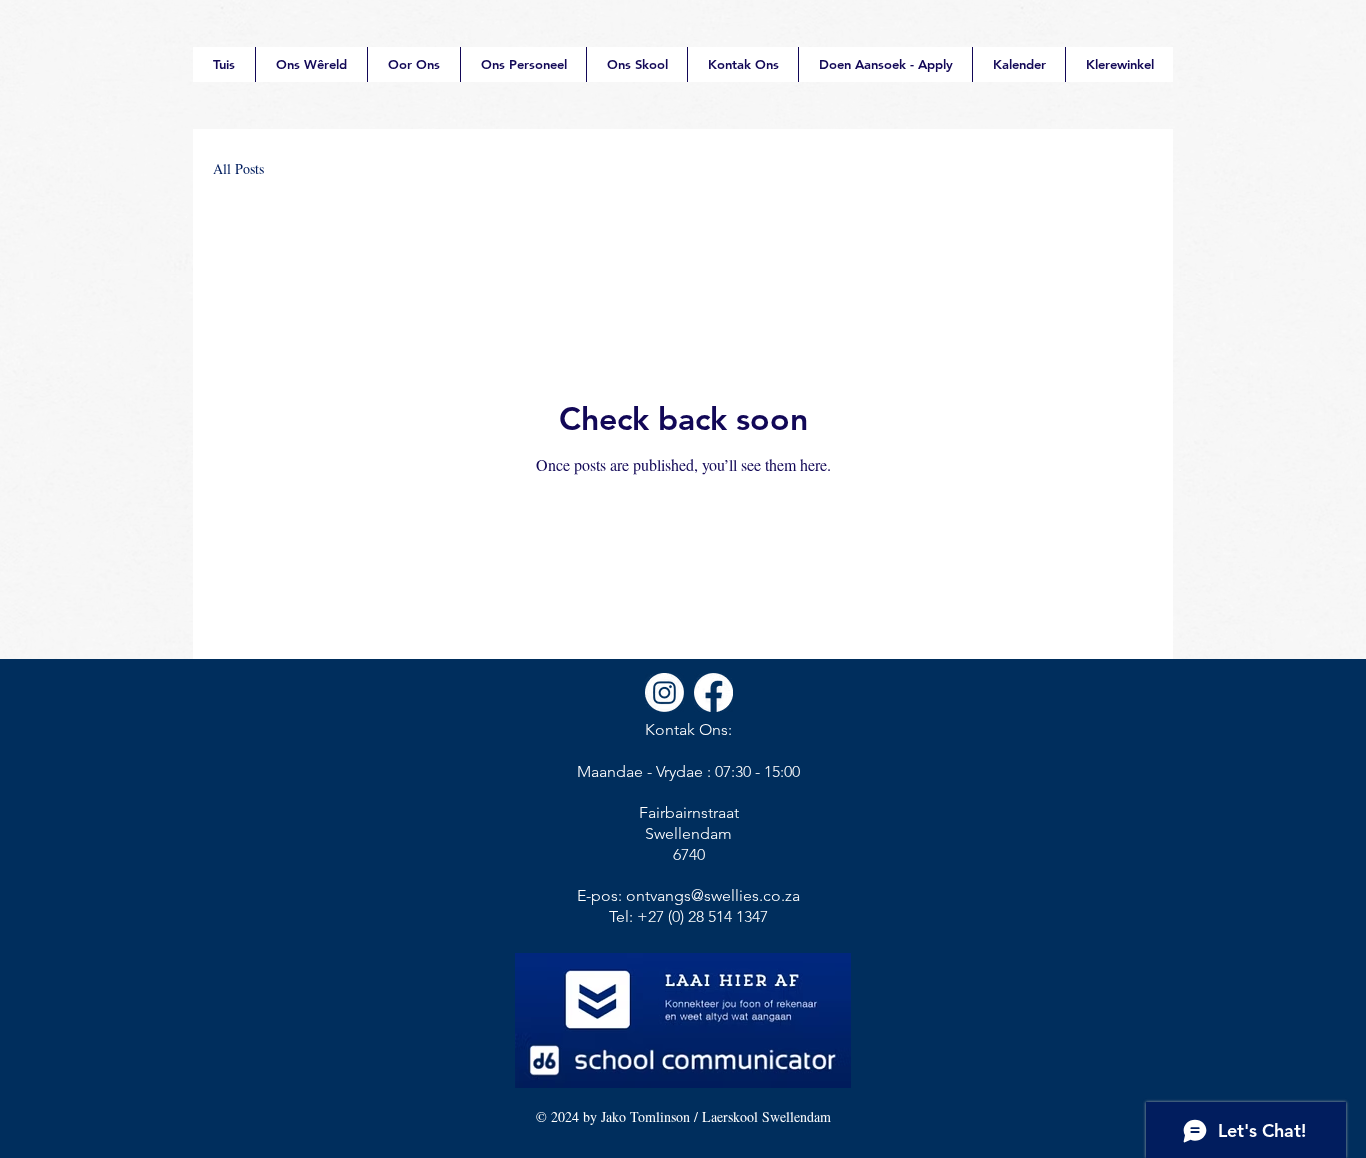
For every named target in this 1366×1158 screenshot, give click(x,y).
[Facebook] (713, 692)
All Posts (238, 168)
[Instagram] (664, 692)
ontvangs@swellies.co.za (713, 895)
